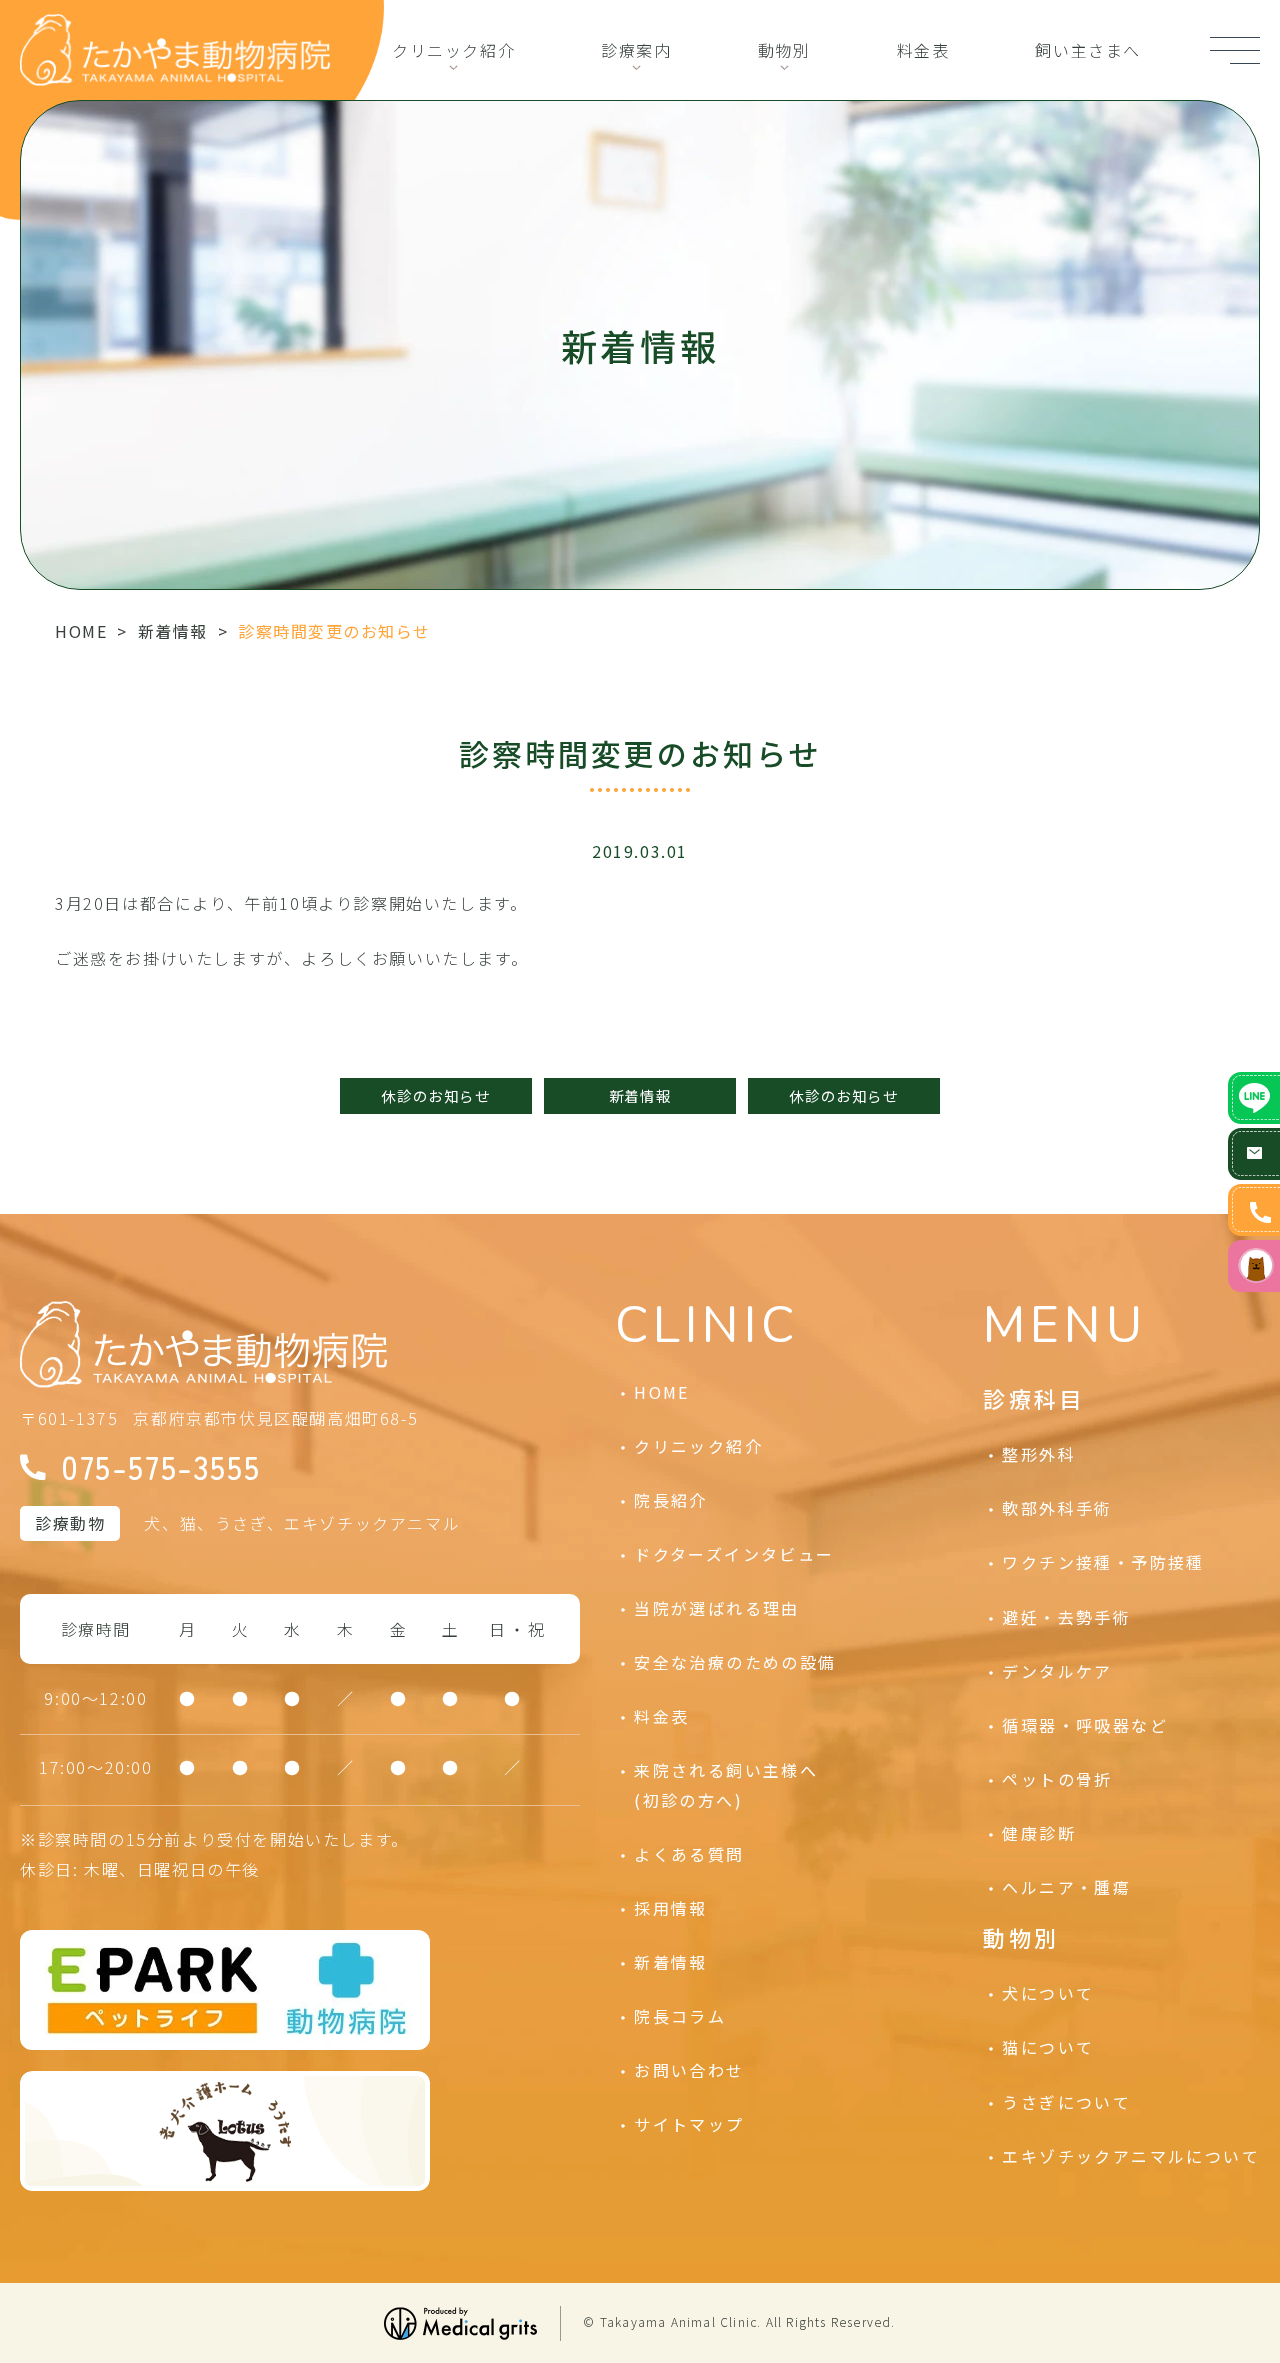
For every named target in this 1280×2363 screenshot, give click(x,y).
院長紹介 (671, 1500)
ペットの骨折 (1057, 1779)
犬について (1048, 1993)
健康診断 (1039, 1833)
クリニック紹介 (453, 50)
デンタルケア (1057, 1671)
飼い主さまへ (1088, 50)
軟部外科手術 (1057, 1508)
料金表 (923, 50)
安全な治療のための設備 (735, 1662)
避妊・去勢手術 (1066, 1617)
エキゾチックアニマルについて (1131, 2156)
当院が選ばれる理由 (717, 1608)
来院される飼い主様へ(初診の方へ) (726, 1785)
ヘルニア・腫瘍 (1066, 1887)
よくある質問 (689, 1854)
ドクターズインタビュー (734, 1554)
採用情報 (671, 1908)
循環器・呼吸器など (1085, 1725)
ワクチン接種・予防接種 (1103, 1562)
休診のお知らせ (435, 1095)
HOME (81, 631)
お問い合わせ (689, 2070)
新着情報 (173, 631)
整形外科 (1039, 1454)
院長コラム (680, 2016)
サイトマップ (689, 2124)
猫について (1048, 2047)
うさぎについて (1066, 2102)
